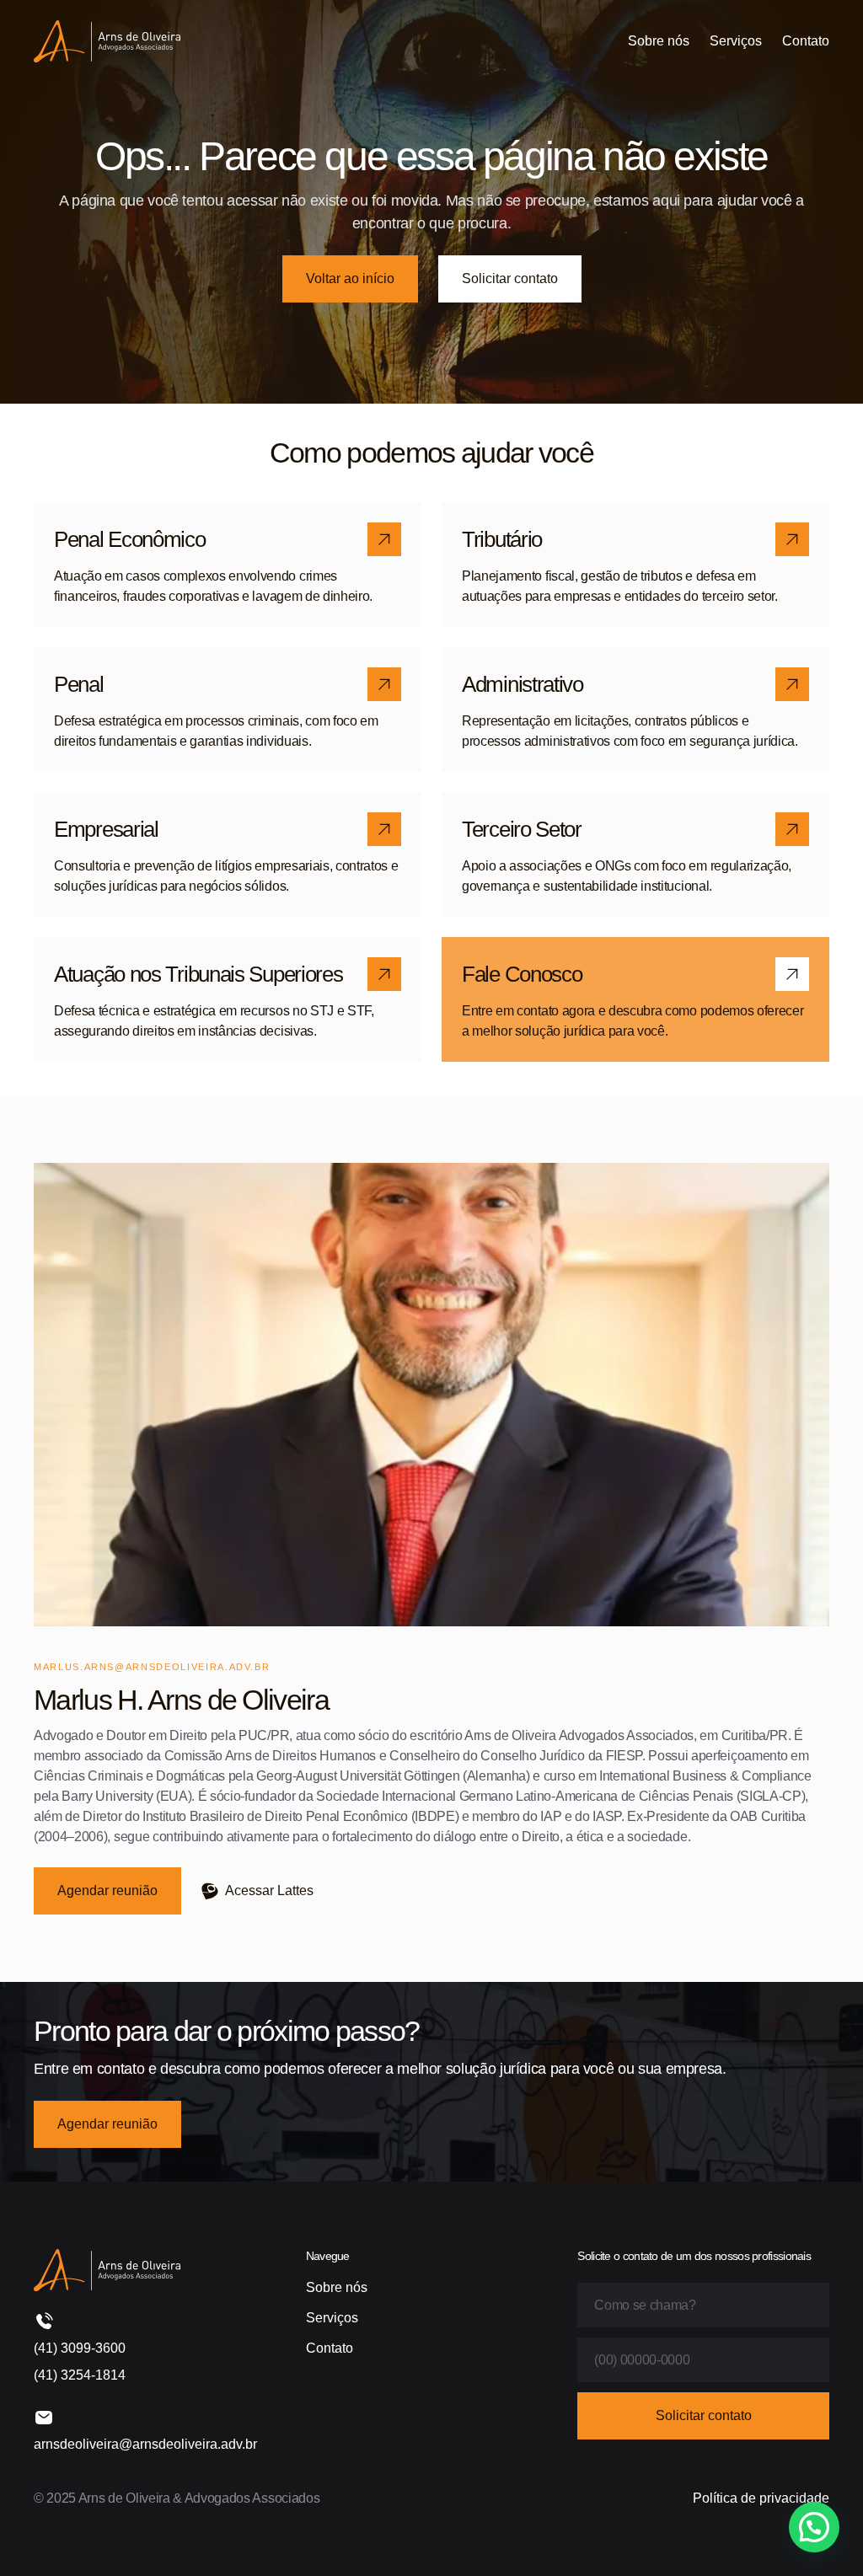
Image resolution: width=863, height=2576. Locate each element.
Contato (806, 41)
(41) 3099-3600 (80, 2348)
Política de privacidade (761, 2498)
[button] (814, 2527)
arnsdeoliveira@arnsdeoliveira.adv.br (145, 2444)
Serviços (736, 41)
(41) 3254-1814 (80, 2375)
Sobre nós (659, 41)
